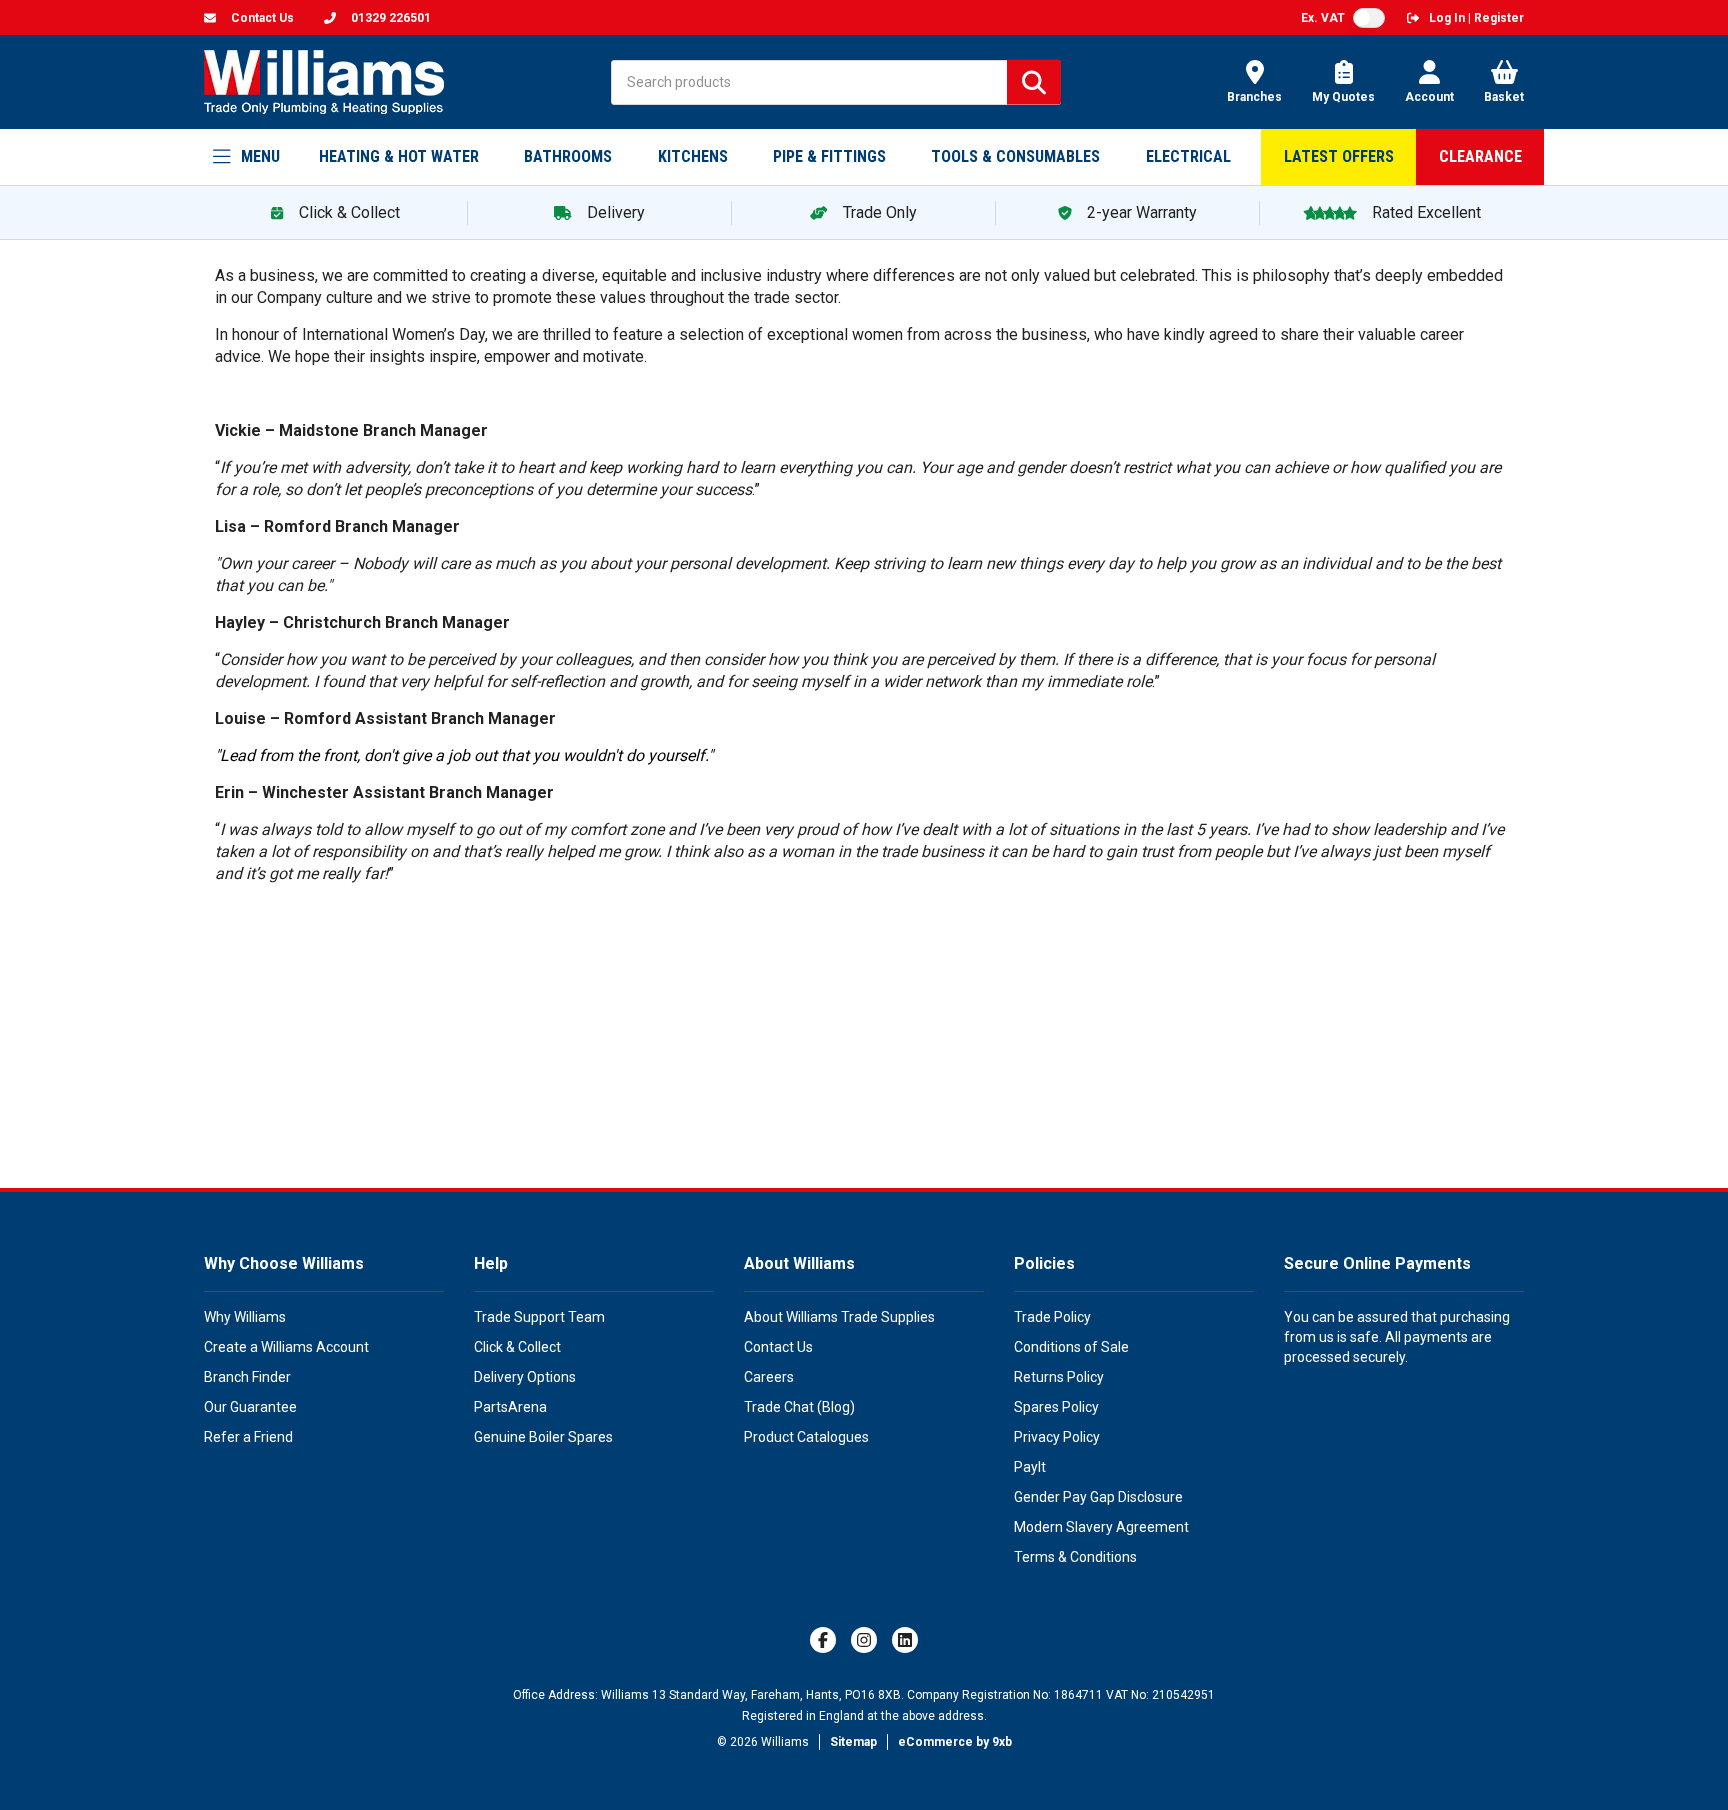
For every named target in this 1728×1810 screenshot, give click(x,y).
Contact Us (778, 1347)
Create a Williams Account (286, 1347)
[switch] (1369, 18)
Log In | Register (1476, 18)
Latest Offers (1339, 156)
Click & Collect (517, 1347)
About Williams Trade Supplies (839, 1317)
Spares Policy (1056, 1407)
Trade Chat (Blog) (799, 1407)
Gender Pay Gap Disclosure (1098, 1497)
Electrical (1188, 156)
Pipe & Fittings (829, 156)
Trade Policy (1052, 1317)
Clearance (1480, 156)
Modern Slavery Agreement (1101, 1527)
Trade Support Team (539, 1317)
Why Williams (245, 1317)
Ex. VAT (1323, 18)
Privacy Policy (1057, 1437)
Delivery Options (525, 1377)
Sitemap (853, 1742)
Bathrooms (568, 156)
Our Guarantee (250, 1407)
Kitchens (693, 156)
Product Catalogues (806, 1437)
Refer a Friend (248, 1437)
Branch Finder (247, 1377)
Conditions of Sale (1071, 1347)
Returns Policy (1059, 1377)
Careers (769, 1377)
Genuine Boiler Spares (543, 1437)
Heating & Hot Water (399, 156)
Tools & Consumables (1015, 156)
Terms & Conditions (1075, 1557)
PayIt (1030, 1467)
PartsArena (510, 1407)
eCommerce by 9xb (955, 1742)
